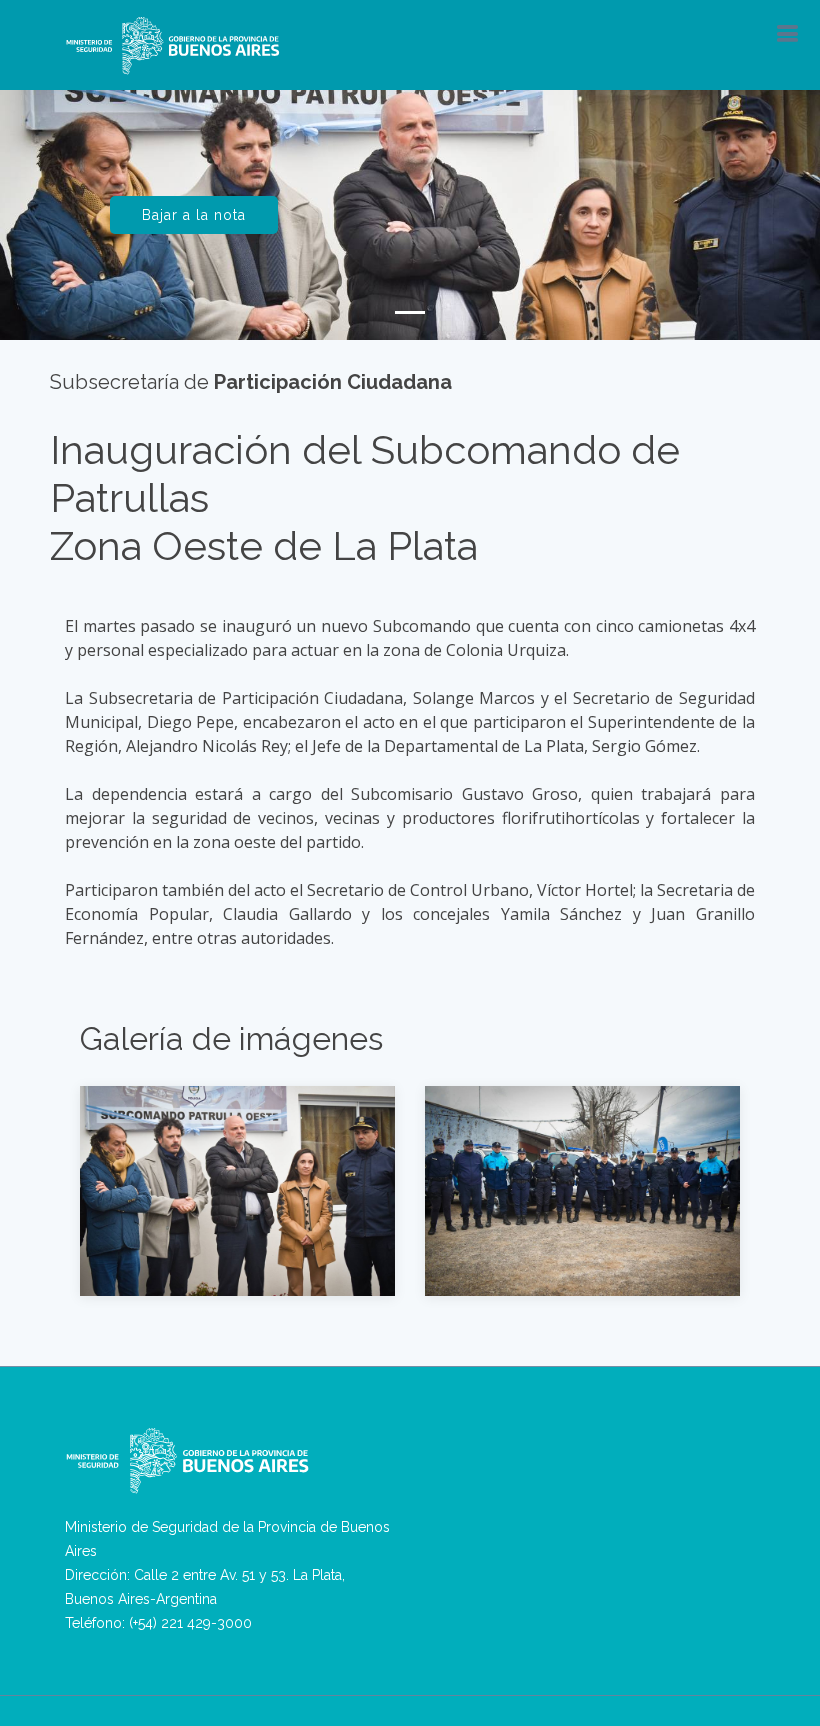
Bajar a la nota (194, 215)
